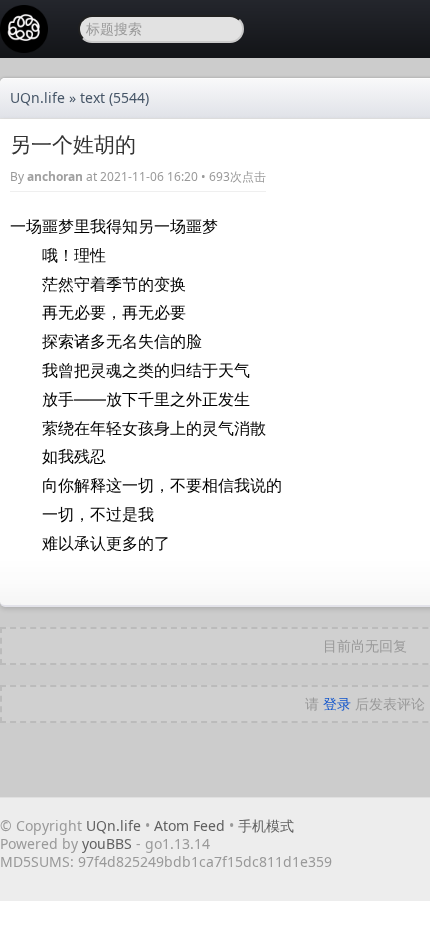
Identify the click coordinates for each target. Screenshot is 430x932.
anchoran (55, 176)
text (92, 97)
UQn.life (37, 97)
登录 (337, 703)
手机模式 (266, 825)
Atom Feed (189, 825)
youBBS (109, 843)
